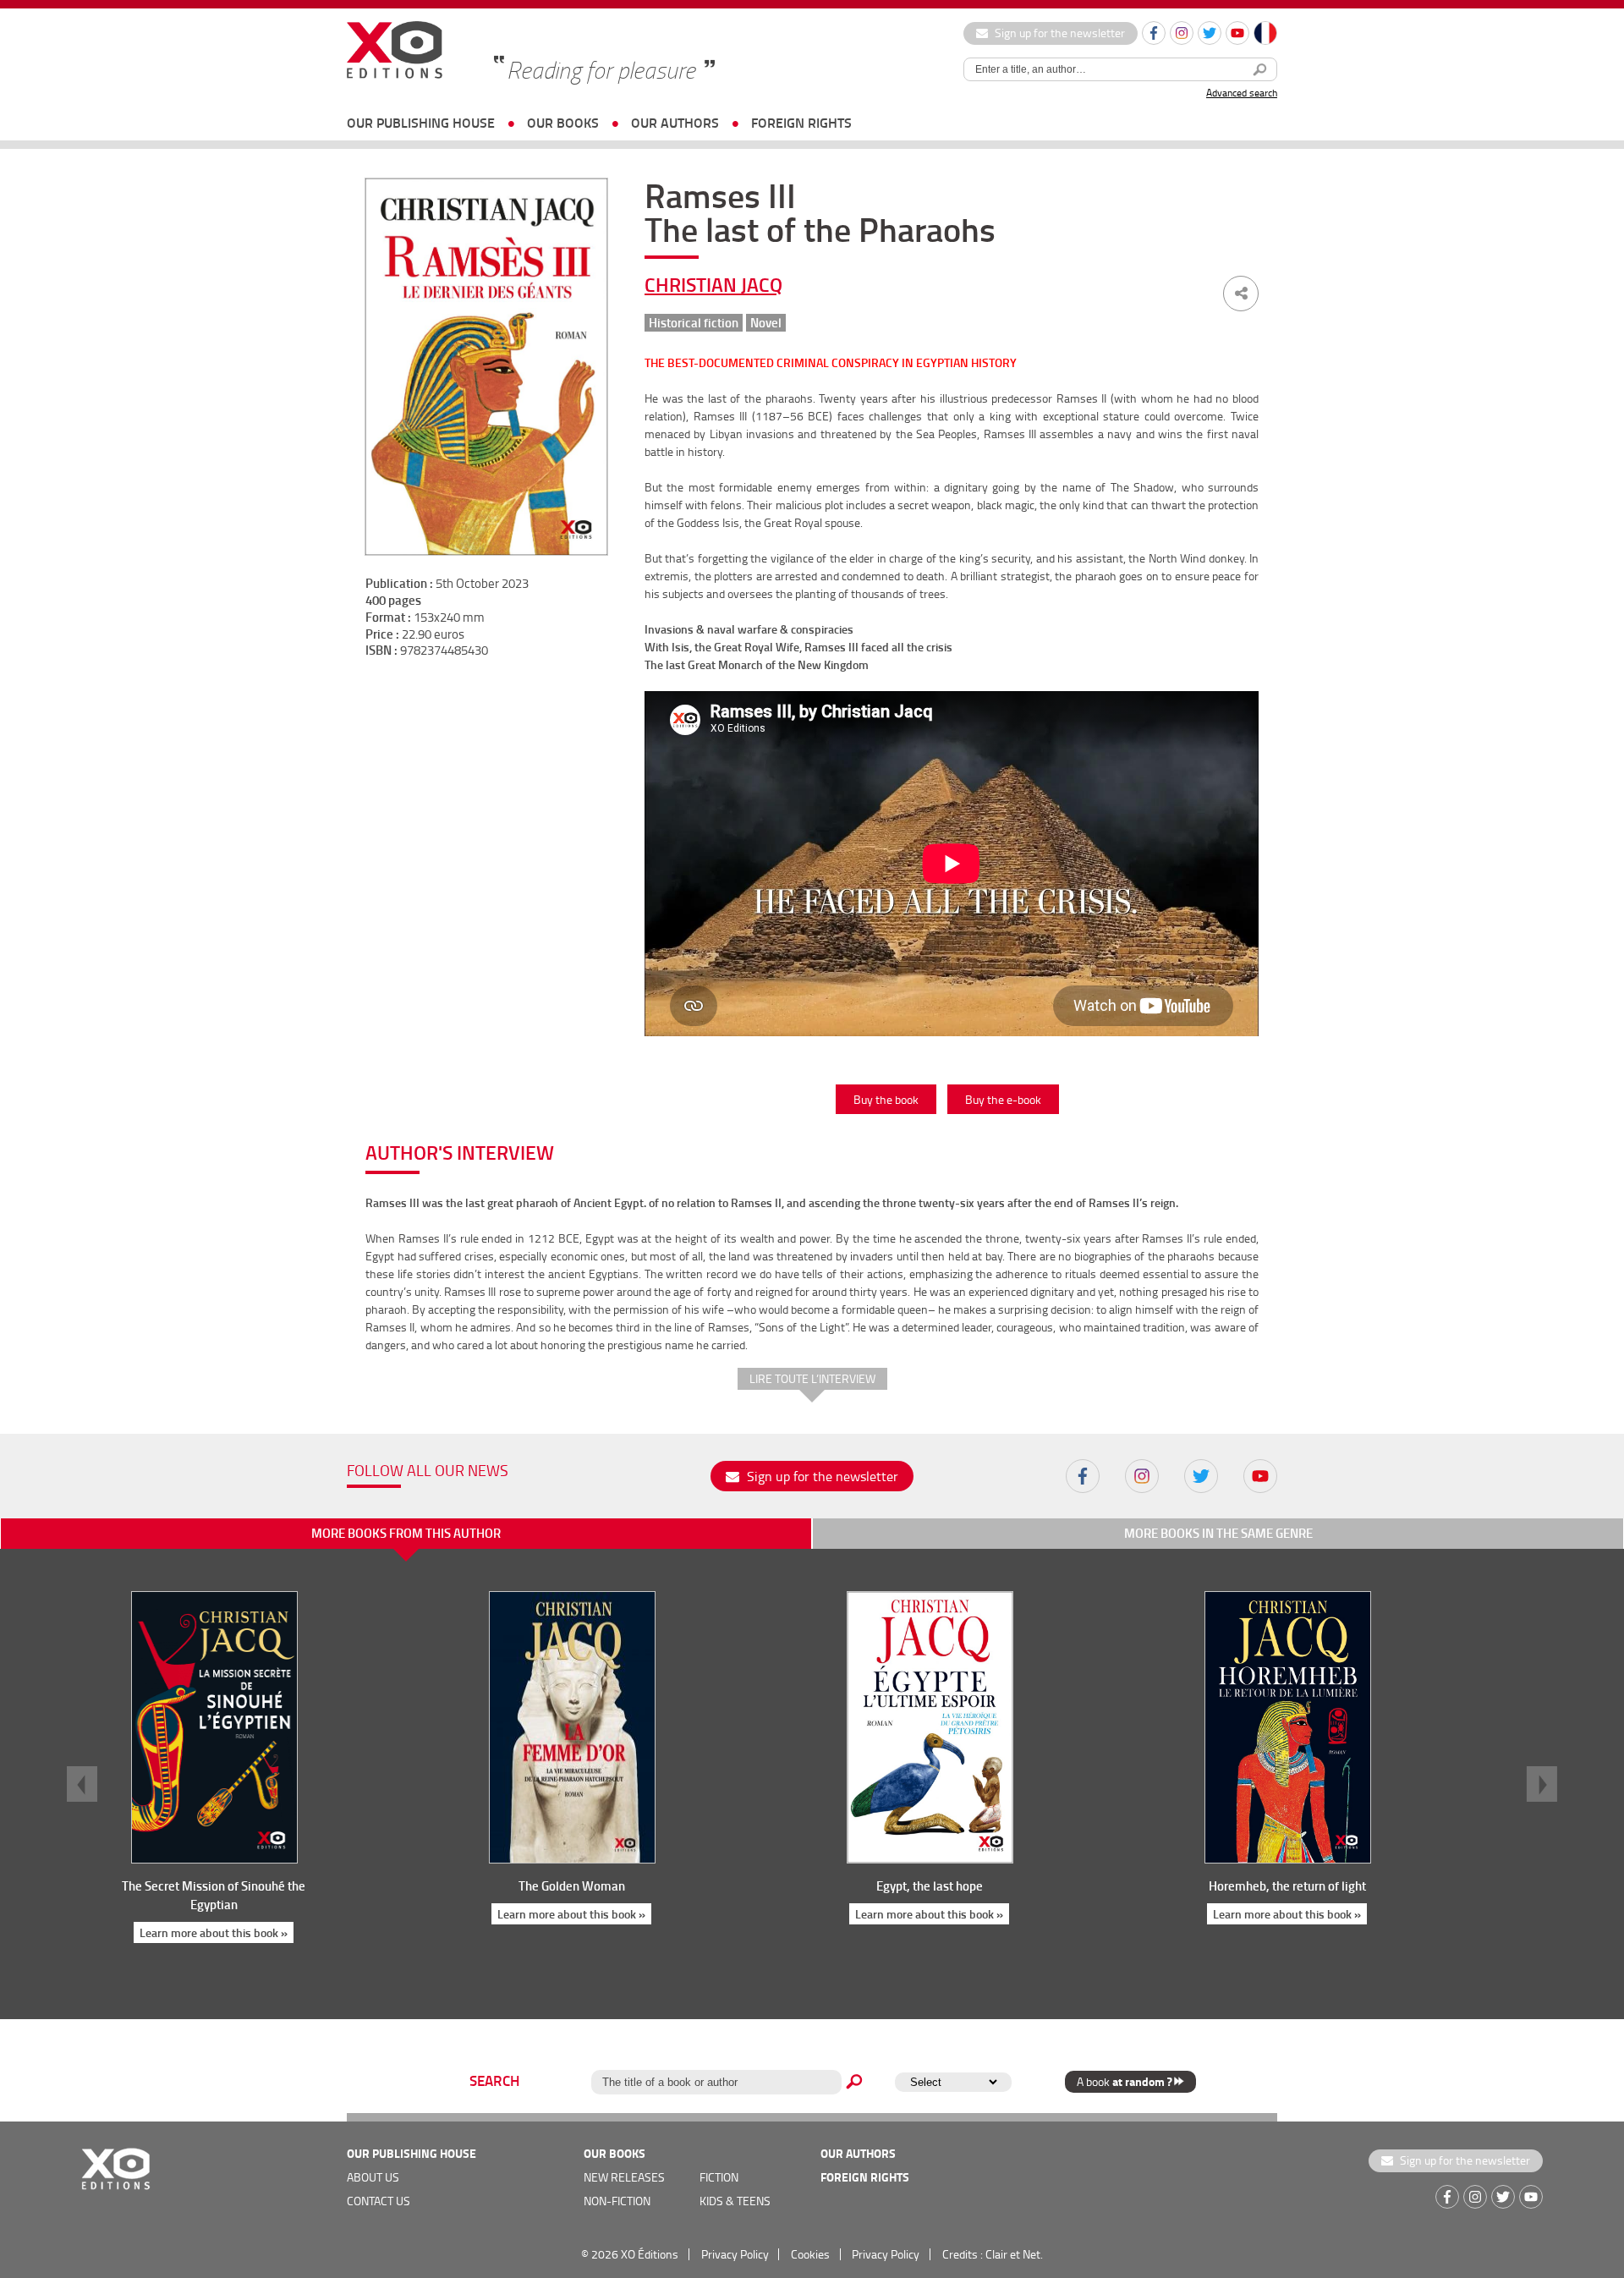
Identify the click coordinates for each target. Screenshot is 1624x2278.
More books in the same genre (1218, 1533)
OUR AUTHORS (675, 122)
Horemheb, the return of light (1287, 1886)
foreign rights (801, 122)
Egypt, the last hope (930, 1886)
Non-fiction (617, 2201)
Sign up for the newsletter (1059, 33)
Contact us (379, 2201)
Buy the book (886, 1099)
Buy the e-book (1003, 1099)
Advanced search (1242, 93)
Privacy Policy (735, 2254)
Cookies (810, 2254)
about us (373, 2177)
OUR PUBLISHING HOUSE (421, 122)
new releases (624, 2177)
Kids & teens (735, 2201)
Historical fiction (694, 323)
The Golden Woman (572, 1886)
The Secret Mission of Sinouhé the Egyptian (214, 1895)
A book (1124, 2081)
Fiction (719, 2177)
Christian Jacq (713, 284)
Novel (766, 323)
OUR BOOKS (563, 122)
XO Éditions (650, 2254)
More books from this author (406, 1533)
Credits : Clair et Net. (993, 2254)
